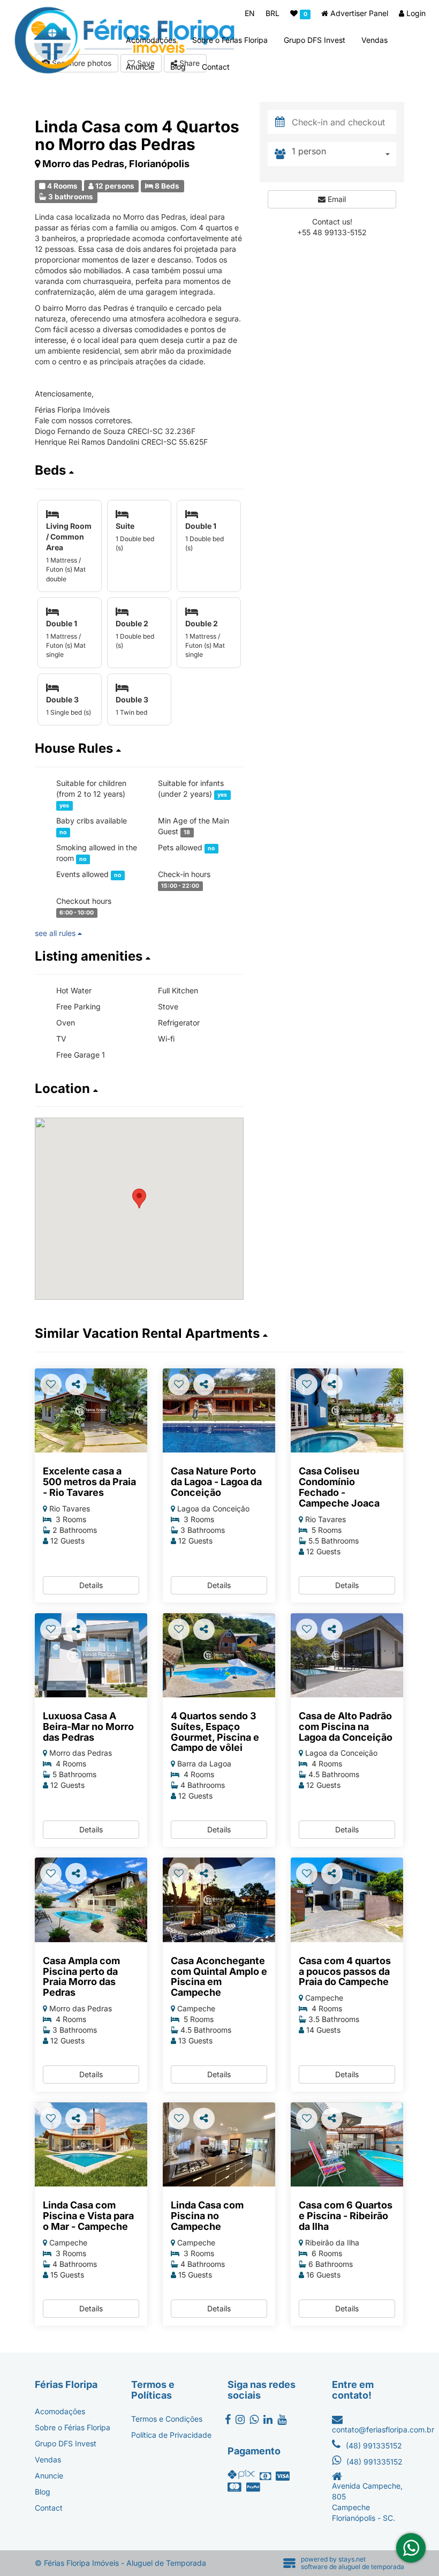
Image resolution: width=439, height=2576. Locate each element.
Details (91, 1585)
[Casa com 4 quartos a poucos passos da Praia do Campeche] (347, 1900)
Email (336, 199)
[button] (139, 470)
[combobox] (344, 154)
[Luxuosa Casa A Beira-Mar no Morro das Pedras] (91, 1656)
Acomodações (151, 40)
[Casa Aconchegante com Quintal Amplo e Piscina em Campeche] (219, 1900)
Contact (216, 67)
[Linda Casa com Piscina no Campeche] (219, 2145)
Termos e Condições (167, 2419)
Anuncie (140, 67)
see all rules (56, 933)
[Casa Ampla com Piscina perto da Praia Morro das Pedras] (91, 1900)
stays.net (352, 2559)
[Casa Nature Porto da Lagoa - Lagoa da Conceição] (219, 1411)
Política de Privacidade (171, 2435)
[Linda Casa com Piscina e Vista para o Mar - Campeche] (91, 2145)
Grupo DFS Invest (315, 40)
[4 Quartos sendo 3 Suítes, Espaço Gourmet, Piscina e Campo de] (219, 1656)
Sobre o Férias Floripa (230, 40)
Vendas (374, 40)
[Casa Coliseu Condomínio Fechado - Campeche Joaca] (347, 1411)
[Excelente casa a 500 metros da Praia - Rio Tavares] (91, 1411)
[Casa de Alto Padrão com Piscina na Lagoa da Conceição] (347, 1656)
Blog (178, 67)
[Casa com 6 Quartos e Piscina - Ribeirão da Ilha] (347, 2145)
